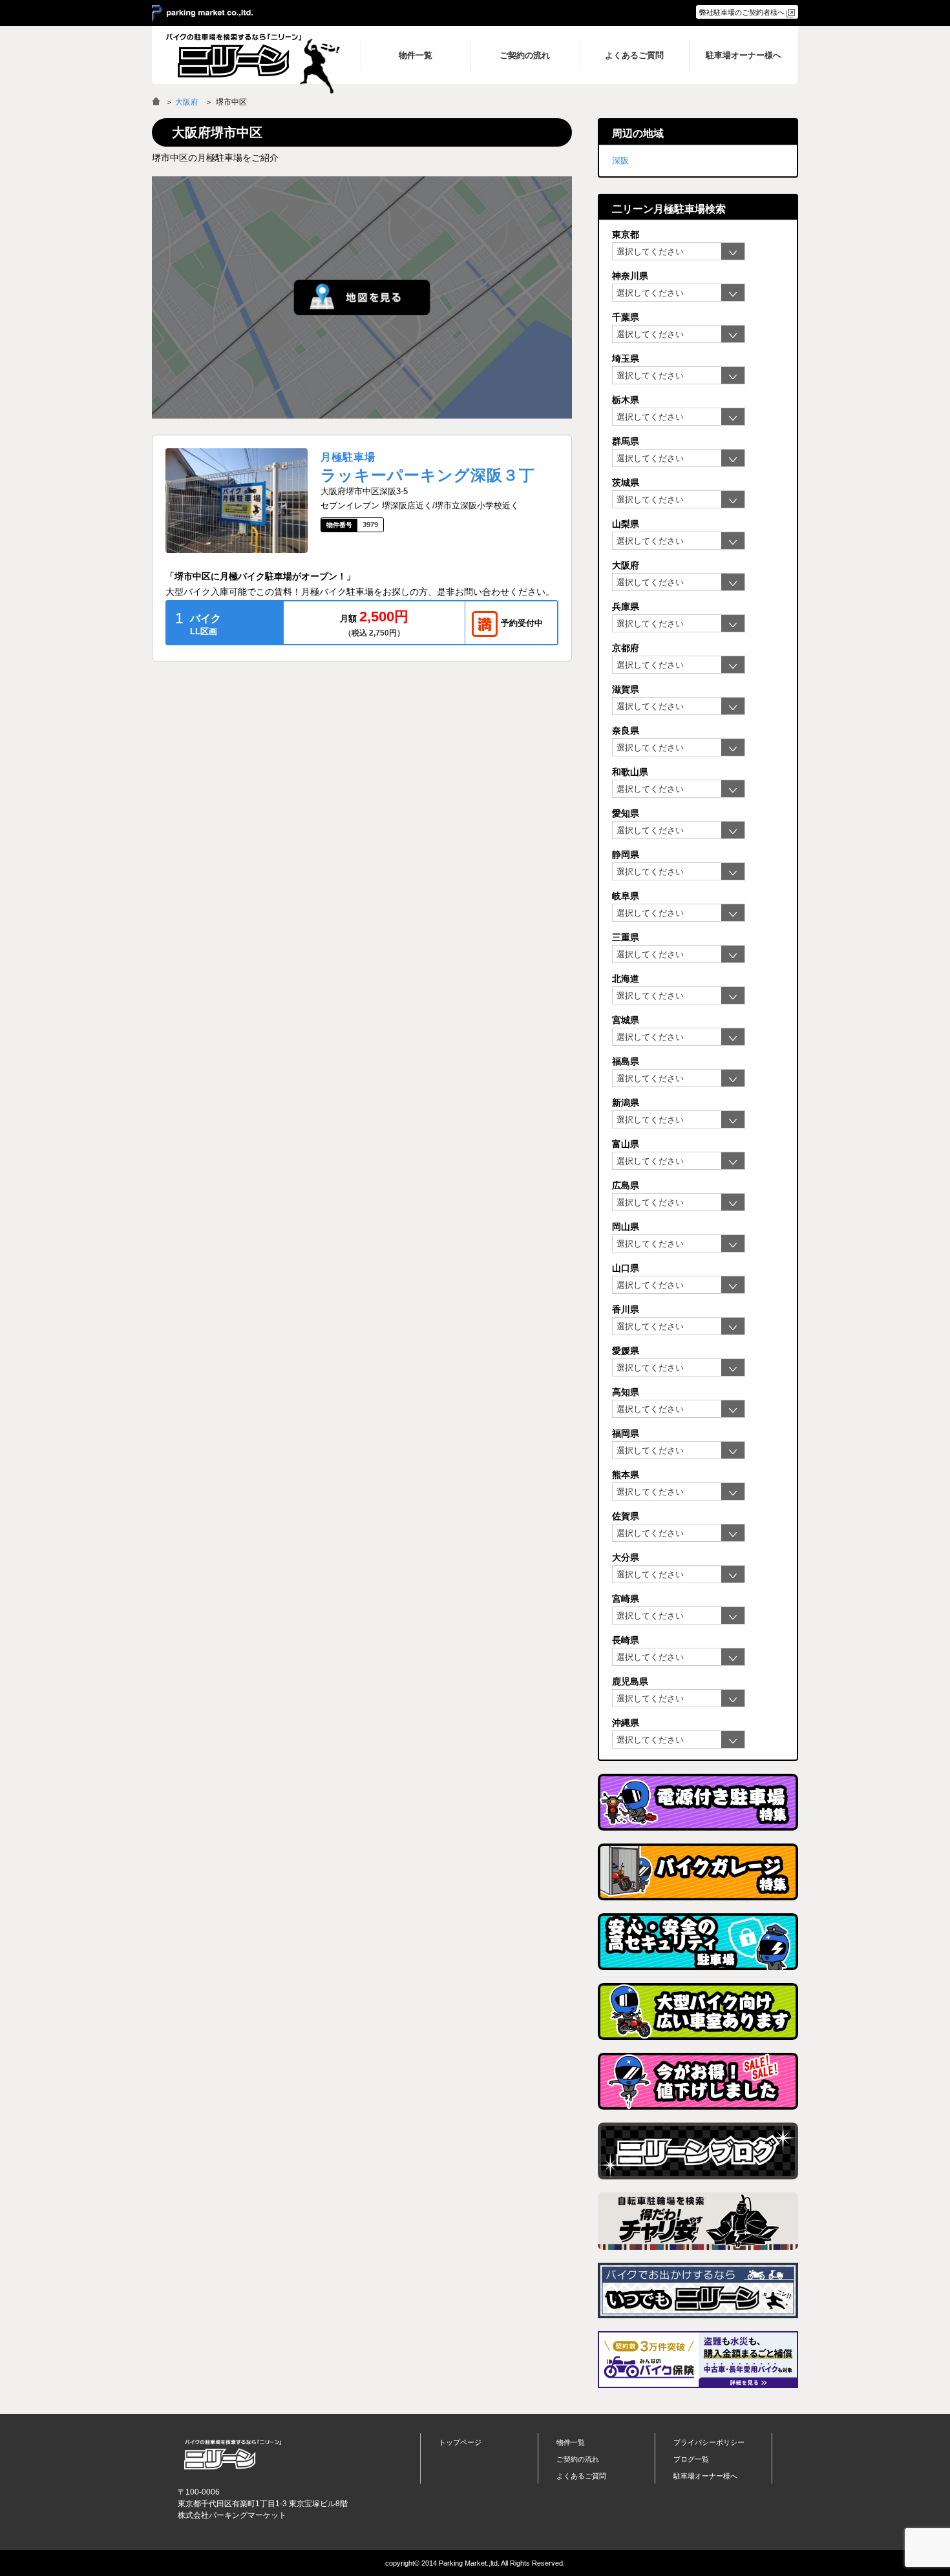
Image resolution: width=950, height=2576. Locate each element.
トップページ (460, 2442)
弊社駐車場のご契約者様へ (742, 12)
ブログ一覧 (691, 2459)
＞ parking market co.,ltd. (202, 14)
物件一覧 (571, 2442)
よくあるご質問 (581, 2476)
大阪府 (187, 102)
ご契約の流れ (578, 2459)
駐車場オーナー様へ (705, 2476)
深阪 (620, 161)
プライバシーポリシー (709, 2442)
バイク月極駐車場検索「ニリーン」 (233, 2454)
